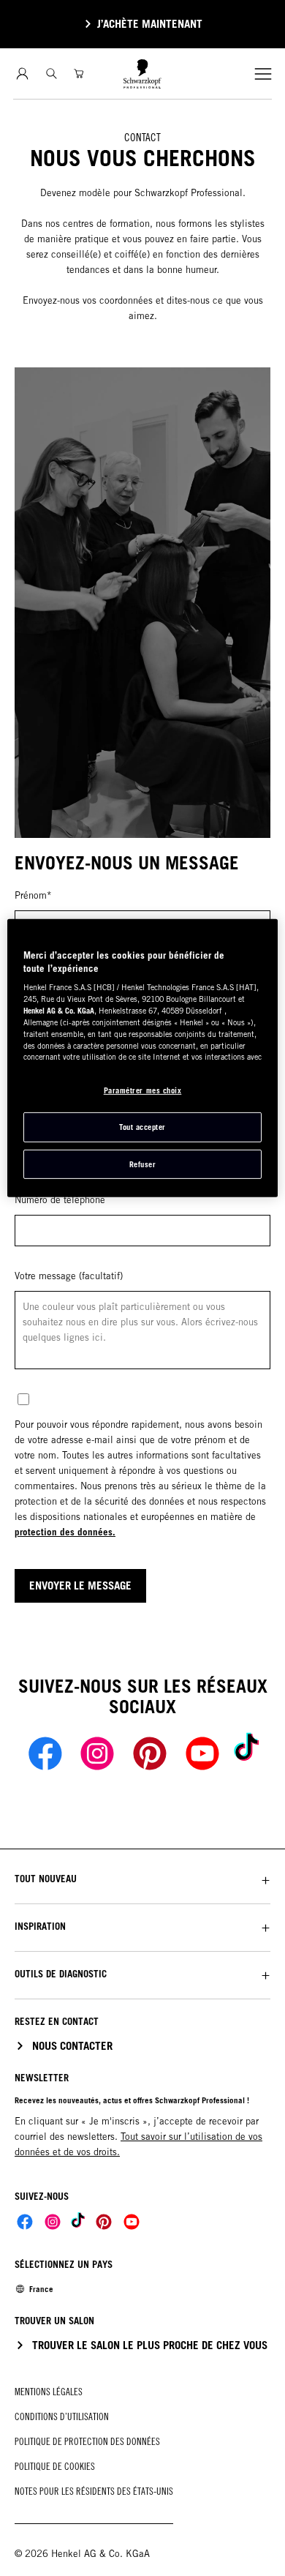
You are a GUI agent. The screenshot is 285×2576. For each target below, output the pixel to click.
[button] (142, 1879)
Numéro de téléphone (60, 1200)
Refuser (143, 1164)
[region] (143, 1058)
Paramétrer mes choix (143, 1090)
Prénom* (33, 895)
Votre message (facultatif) (69, 1276)
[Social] (25, 2222)
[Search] (52, 74)
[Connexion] (22, 74)
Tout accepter (142, 1127)
